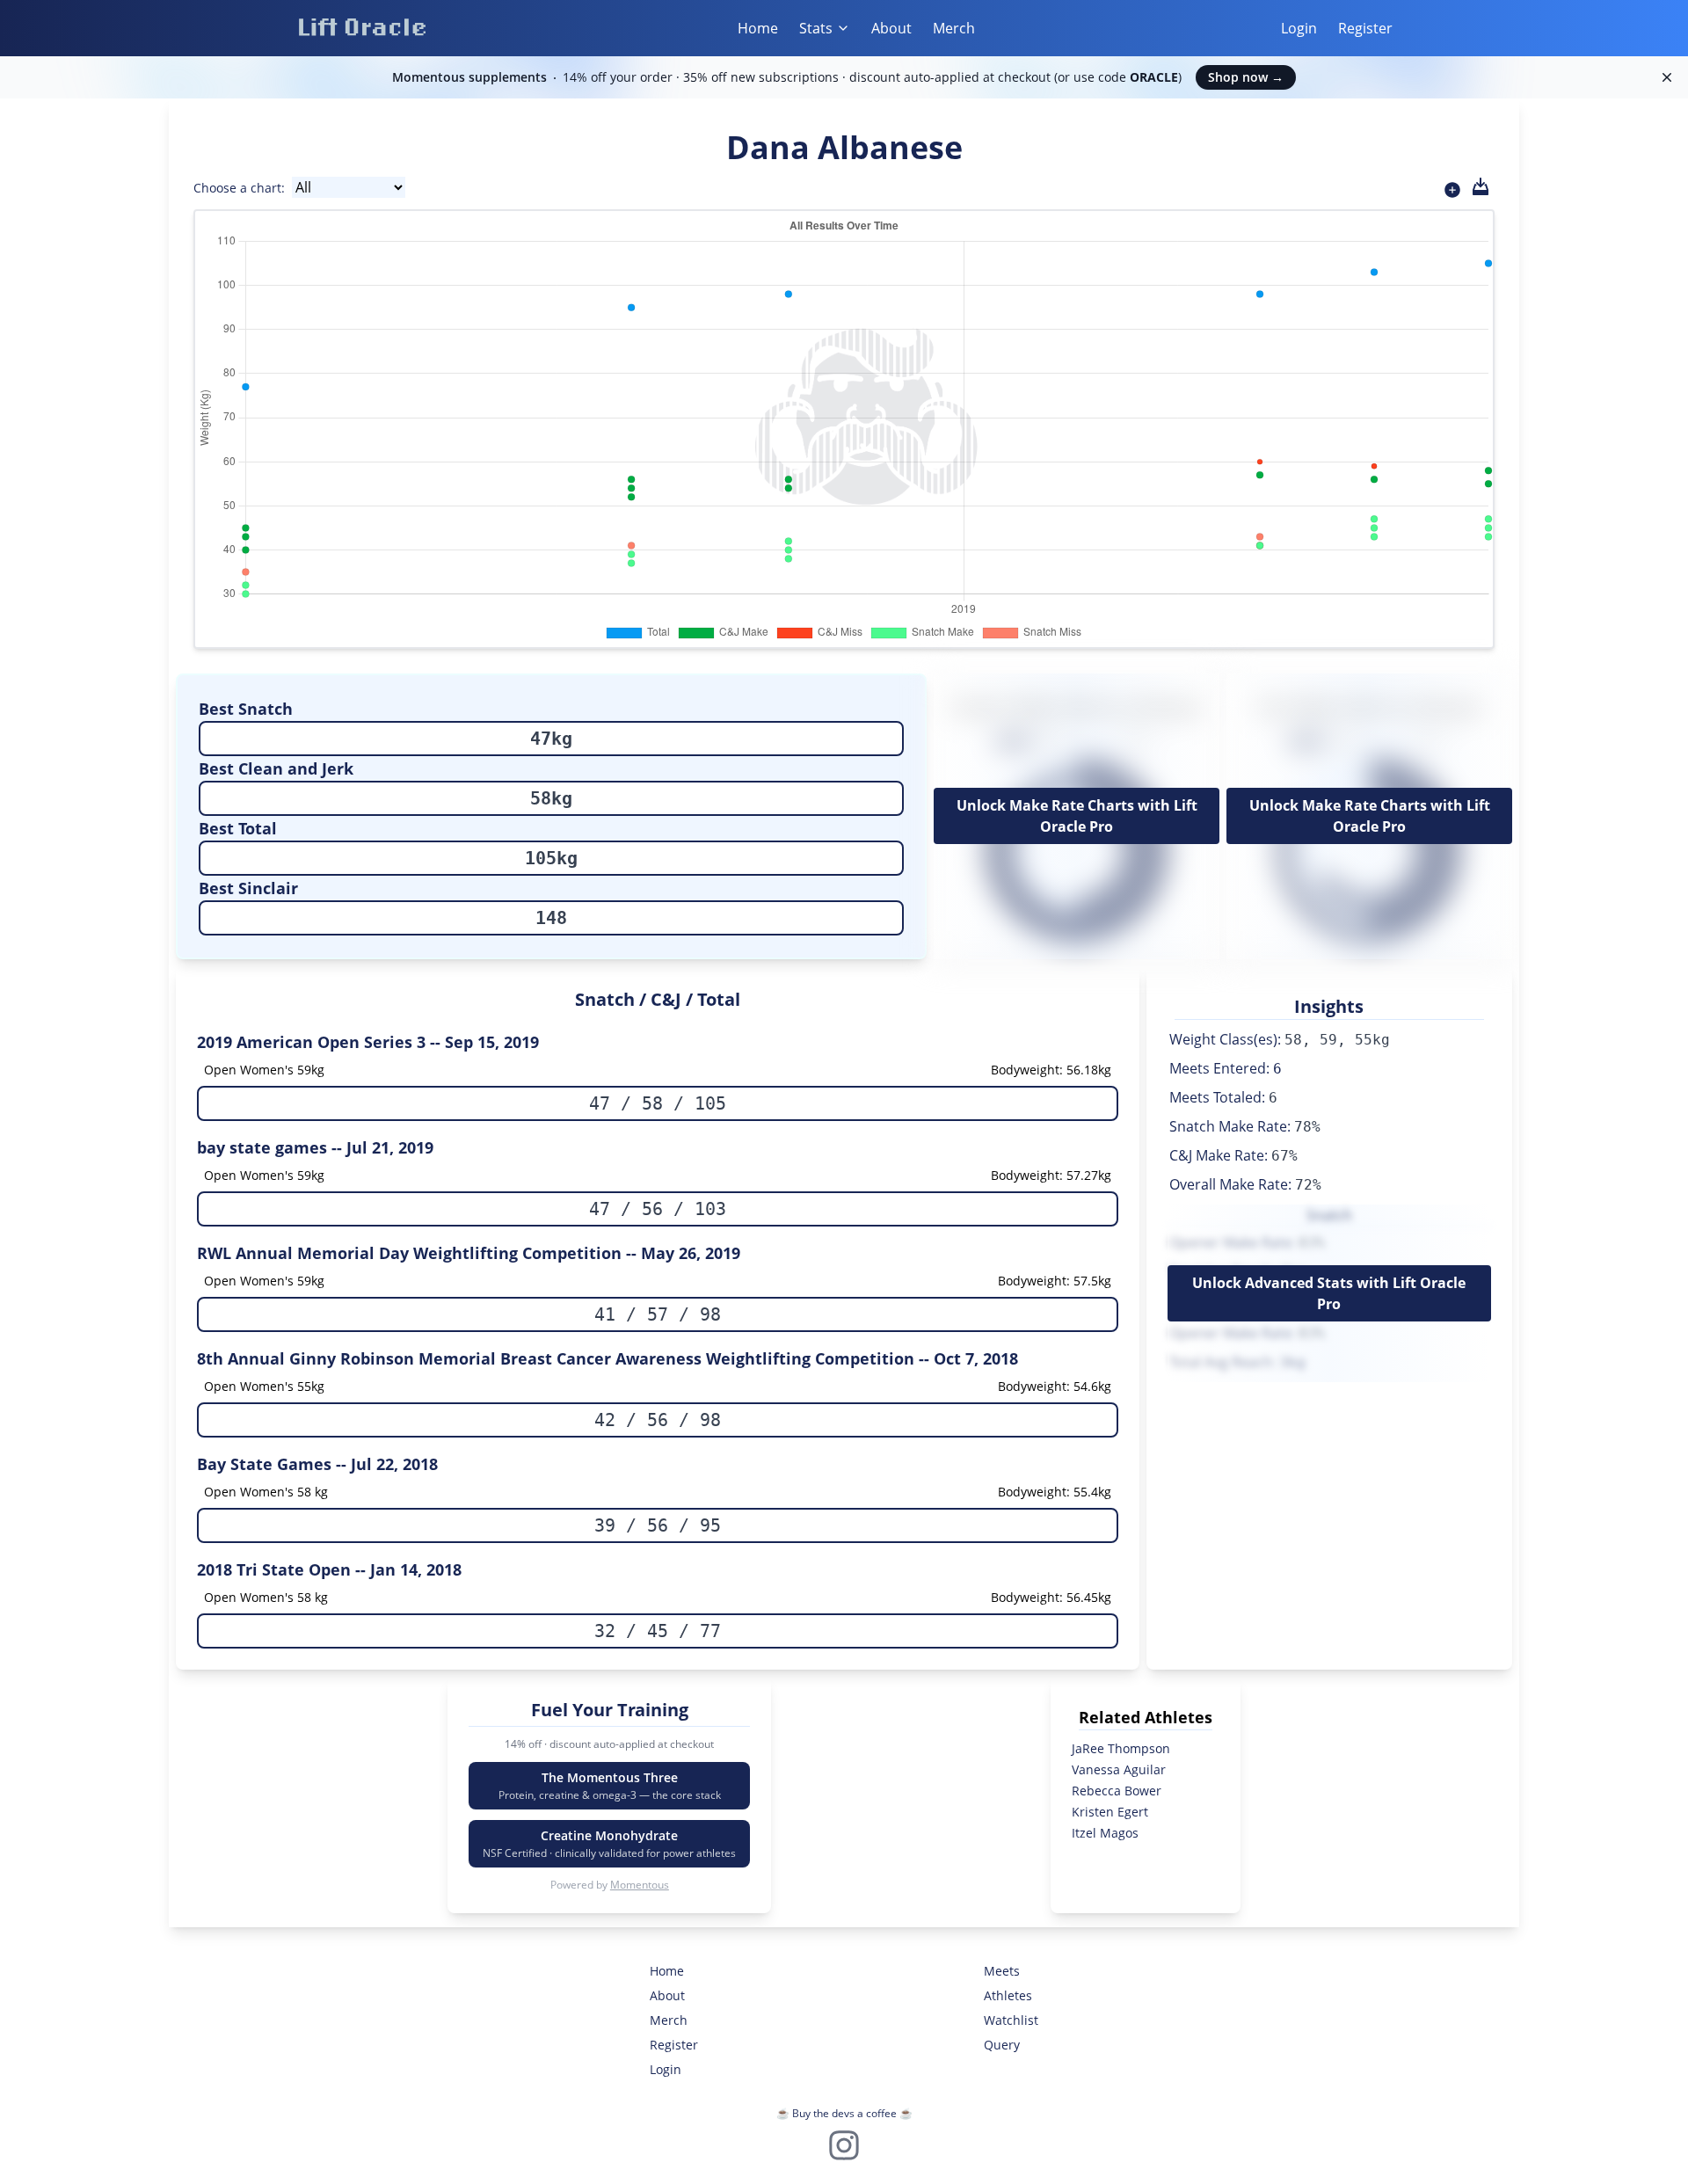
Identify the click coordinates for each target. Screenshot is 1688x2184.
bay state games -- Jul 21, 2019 (315, 1147)
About (891, 28)
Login (1299, 28)
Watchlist (1011, 2020)
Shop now (1246, 77)
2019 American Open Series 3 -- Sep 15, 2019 (368, 1042)
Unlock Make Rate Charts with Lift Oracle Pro (1077, 816)
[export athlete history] (1481, 186)
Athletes (1008, 1995)
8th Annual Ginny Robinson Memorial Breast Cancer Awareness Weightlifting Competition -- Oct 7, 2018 (608, 1358)
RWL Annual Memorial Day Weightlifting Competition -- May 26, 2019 (469, 1253)
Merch (954, 28)
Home (758, 28)
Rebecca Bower (1117, 1791)
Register (1365, 28)
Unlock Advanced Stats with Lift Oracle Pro (1329, 1293)
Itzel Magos (1105, 1833)
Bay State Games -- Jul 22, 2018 (317, 1464)
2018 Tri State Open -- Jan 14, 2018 (329, 1569)
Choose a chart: (239, 188)
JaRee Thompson (1121, 1748)
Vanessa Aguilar (1119, 1769)
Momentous (640, 1885)
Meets (1002, 1971)
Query (1002, 2045)
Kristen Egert (1110, 1812)
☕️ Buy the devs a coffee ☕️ (844, 2113)
